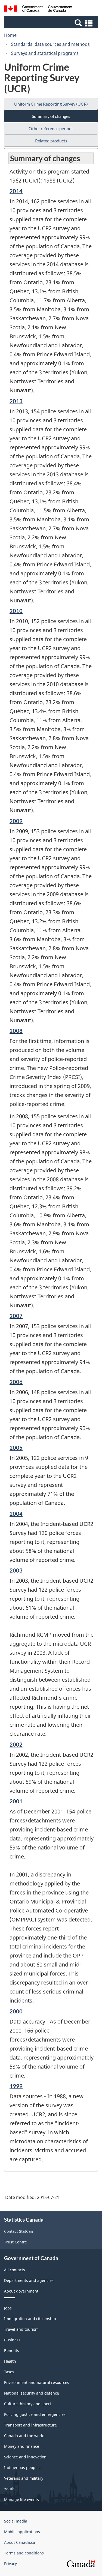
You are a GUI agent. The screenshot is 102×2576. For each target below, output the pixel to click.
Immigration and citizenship (30, 2319)
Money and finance (22, 2446)
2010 (16, 611)
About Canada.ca (20, 2542)
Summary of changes (51, 116)
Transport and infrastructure (30, 2425)
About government (21, 2291)
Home (10, 35)
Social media (16, 2521)
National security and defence (32, 2393)
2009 (16, 821)
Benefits (12, 2351)
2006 (16, 1382)
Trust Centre (16, 2242)
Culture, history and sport (28, 2404)
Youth (9, 2489)
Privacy (10, 2564)
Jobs (8, 2308)
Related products (51, 141)
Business (12, 2340)
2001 (16, 1801)
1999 (16, 2086)
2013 (16, 401)
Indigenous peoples (22, 2468)
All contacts (15, 2270)
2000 (16, 2011)
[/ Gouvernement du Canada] (38, 9)
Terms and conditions (24, 2553)
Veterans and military (24, 2478)
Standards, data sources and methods (50, 44)
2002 (16, 1744)
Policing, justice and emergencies (35, 2414)
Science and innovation (25, 2457)
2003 (16, 1570)
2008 (16, 1031)
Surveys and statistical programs (45, 53)
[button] (52, 23)
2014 (16, 191)
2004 (16, 1514)
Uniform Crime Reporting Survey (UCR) (51, 104)
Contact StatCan (19, 2231)
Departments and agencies (29, 2280)
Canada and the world (24, 2436)
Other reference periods (51, 128)
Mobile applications (22, 2532)
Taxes (9, 2372)
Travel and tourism (21, 2329)
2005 (16, 1448)
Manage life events (21, 2499)
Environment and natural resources (37, 2382)
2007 (16, 1316)
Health (10, 2361)
